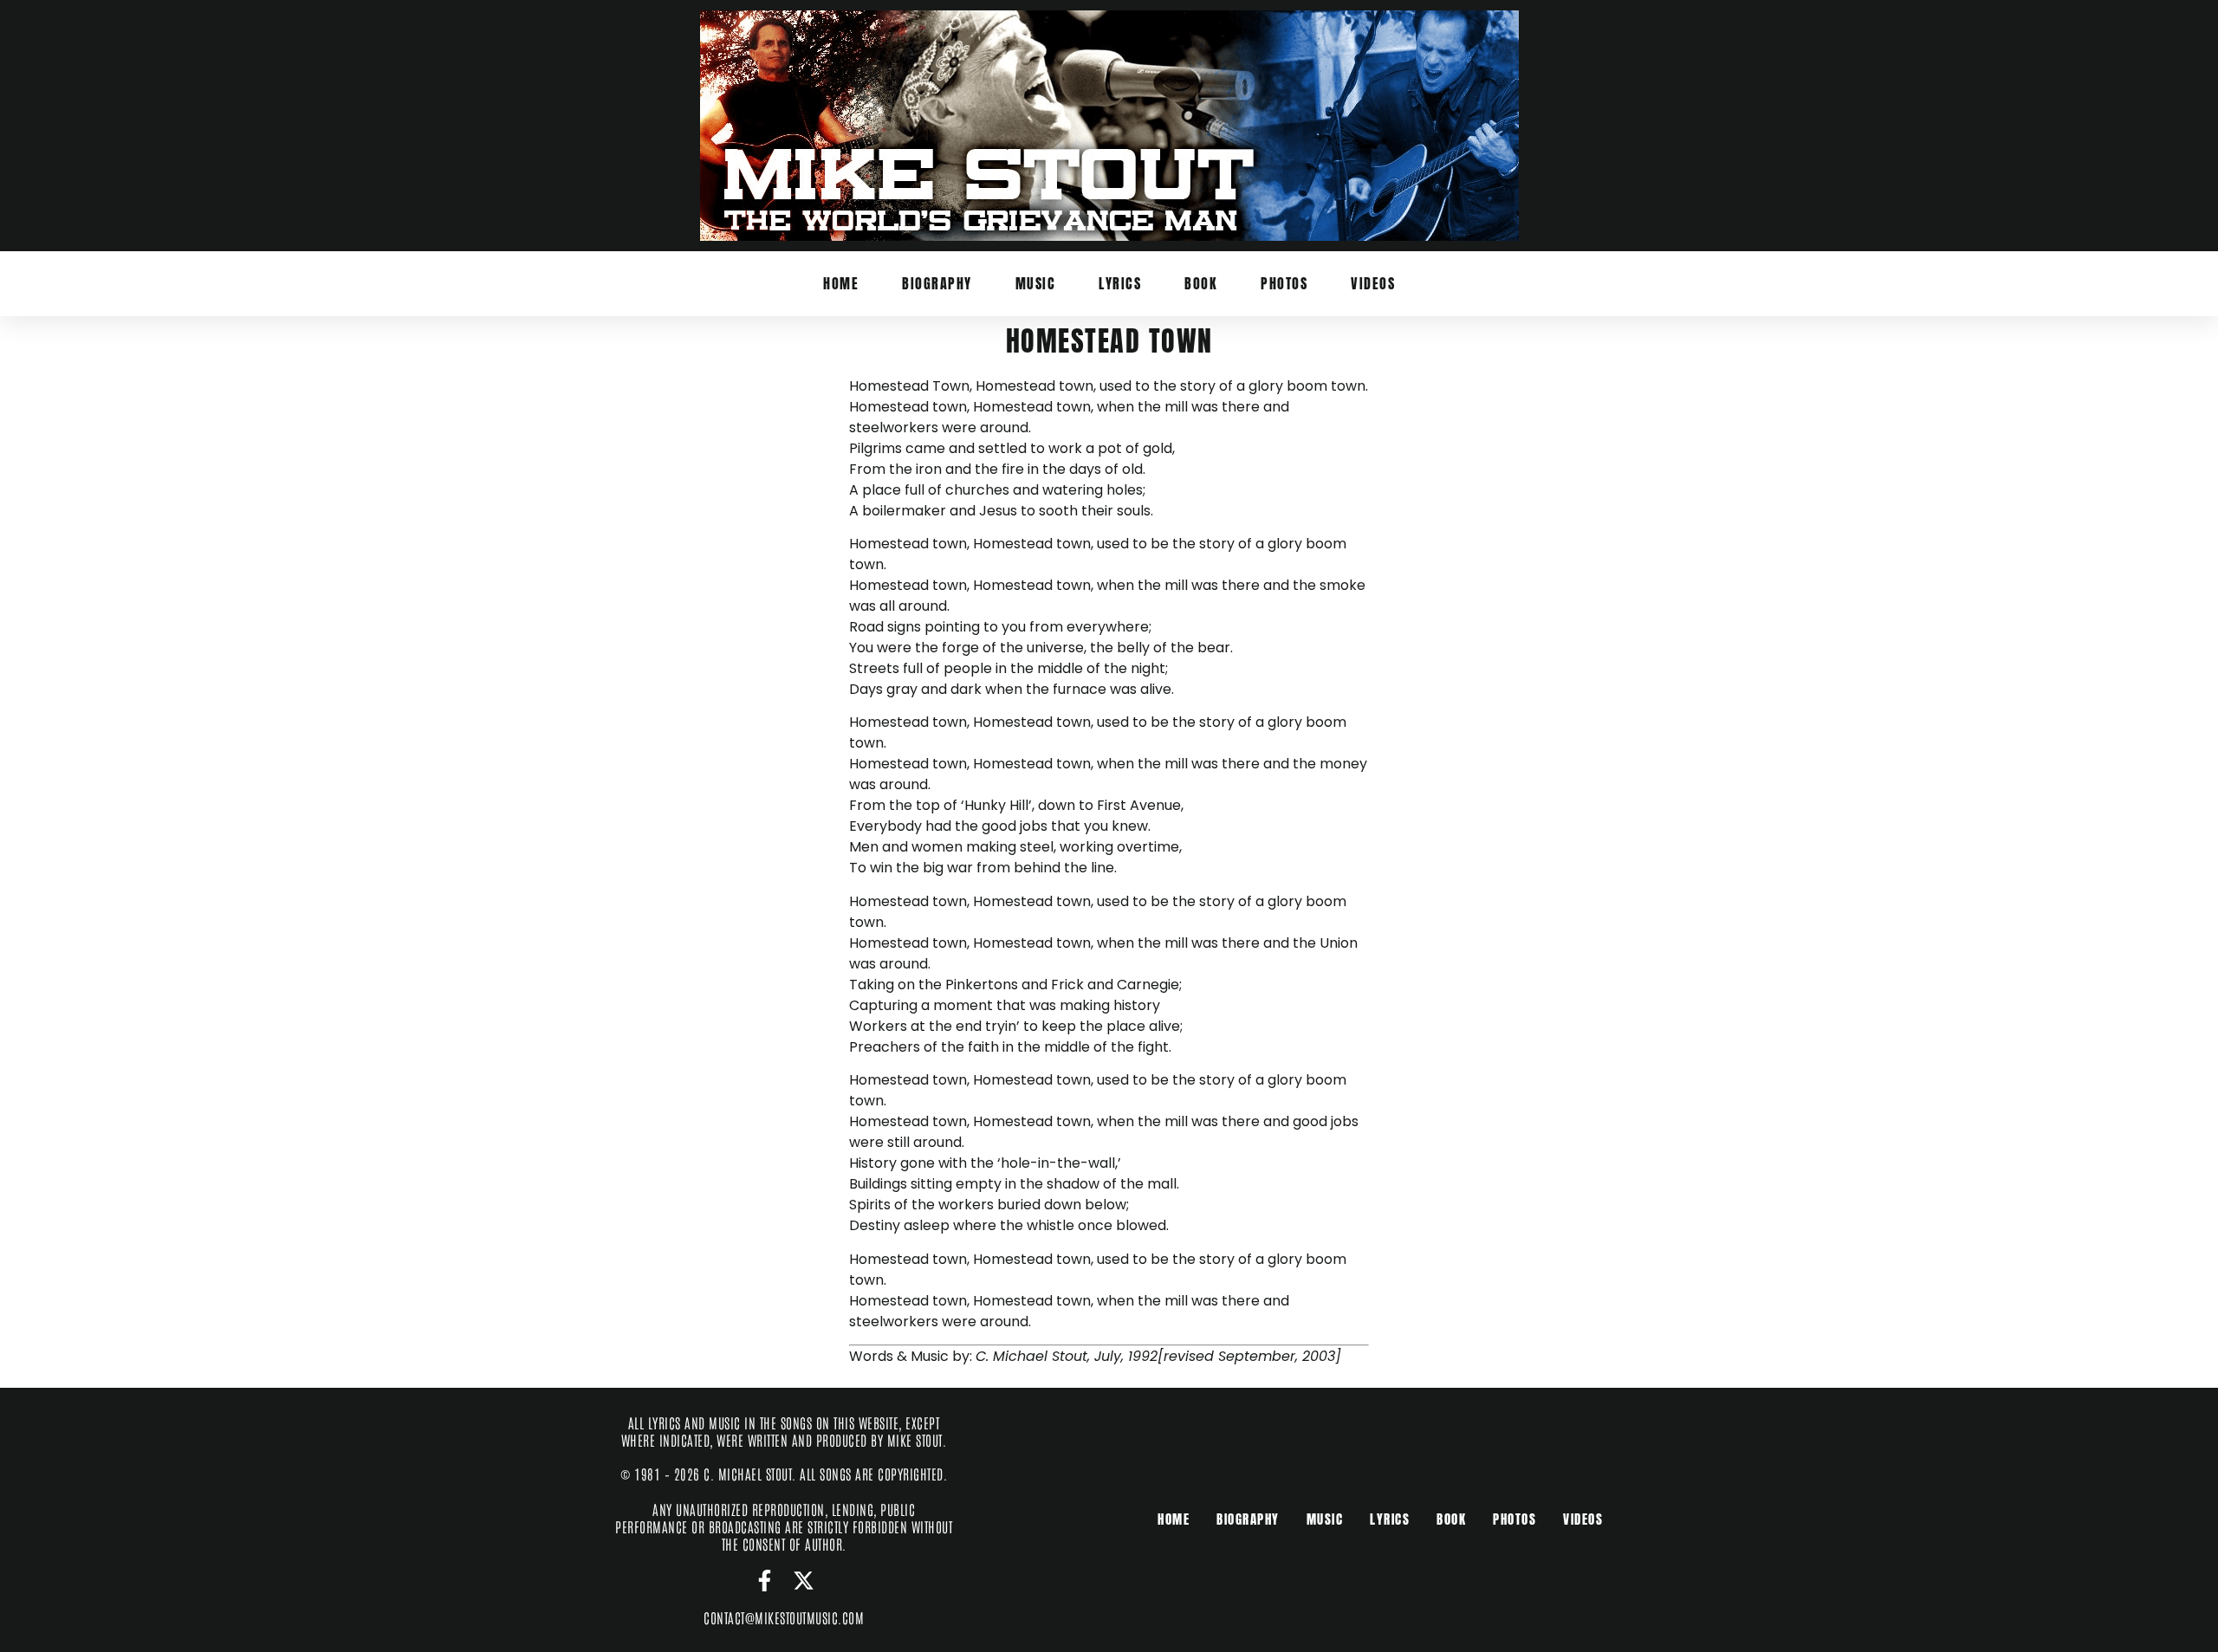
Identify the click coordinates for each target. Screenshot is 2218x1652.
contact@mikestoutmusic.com (784, 1617)
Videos (1373, 283)
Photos (1284, 283)
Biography (937, 283)
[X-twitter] (804, 1581)
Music (1036, 283)
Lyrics (1120, 283)
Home (841, 283)
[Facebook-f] (765, 1581)
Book (1201, 283)
